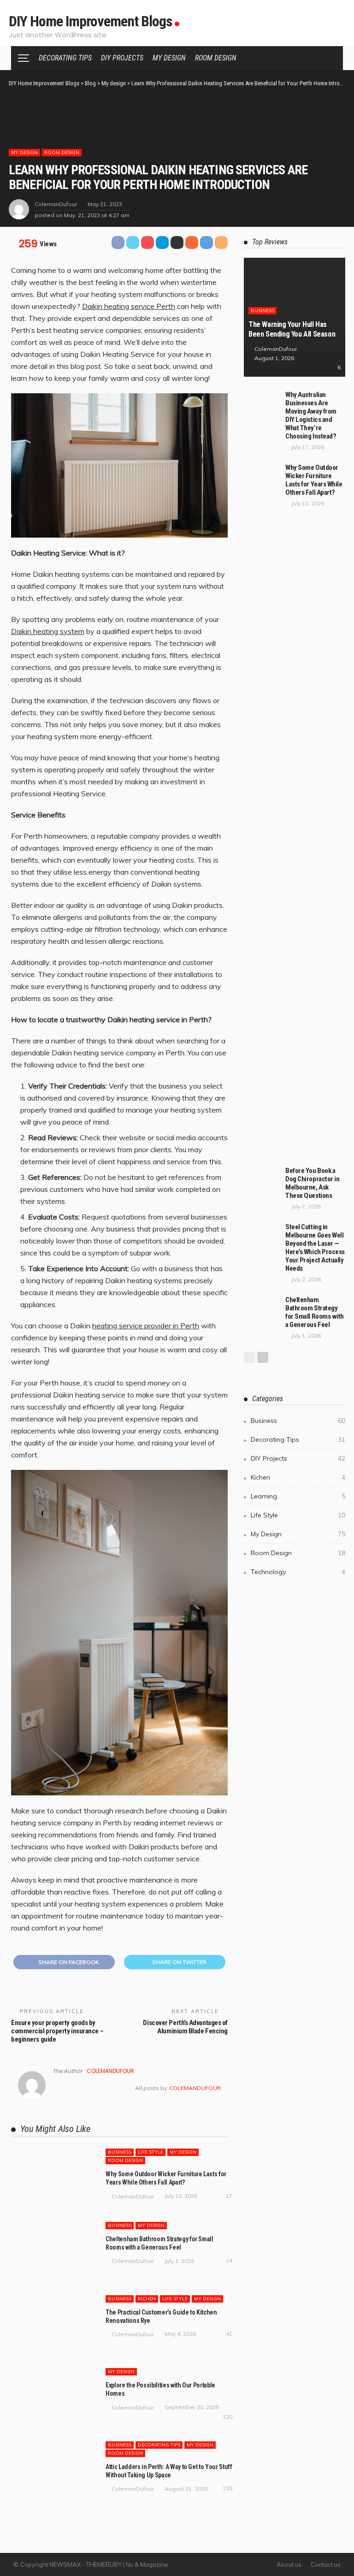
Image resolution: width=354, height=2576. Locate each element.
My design (169, 58)
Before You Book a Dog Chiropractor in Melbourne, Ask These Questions (312, 1183)
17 (229, 2196)
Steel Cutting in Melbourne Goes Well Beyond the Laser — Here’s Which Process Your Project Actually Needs (315, 1248)
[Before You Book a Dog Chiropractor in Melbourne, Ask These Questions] (262, 1178)
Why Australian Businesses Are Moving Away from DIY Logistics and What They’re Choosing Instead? (311, 415)
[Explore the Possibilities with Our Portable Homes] (53, 2397)
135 (227, 2488)
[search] (331, 58)
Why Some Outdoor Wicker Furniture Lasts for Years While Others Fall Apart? (314, 480)
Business (120, 2152)
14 (229, 2260)
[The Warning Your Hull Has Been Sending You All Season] (295, 317)
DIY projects (122, 58)
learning (298, 1496)
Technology (298, 1572)
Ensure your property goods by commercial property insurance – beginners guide (57, 2031)
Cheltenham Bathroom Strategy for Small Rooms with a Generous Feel (315, 1312)
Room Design (216, 58)
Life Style (150, 2152)
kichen (147, 2299)
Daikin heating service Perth (129, 306)
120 (227, 2417)
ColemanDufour (56, 204)
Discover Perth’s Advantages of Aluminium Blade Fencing (185, 2027)
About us (289, 2564)
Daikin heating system (48, 631)
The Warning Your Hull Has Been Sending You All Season (292, 329)
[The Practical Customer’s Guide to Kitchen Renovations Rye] (53, 2324)
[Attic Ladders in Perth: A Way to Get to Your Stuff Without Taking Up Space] (53, 2470)
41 (229, 2334)
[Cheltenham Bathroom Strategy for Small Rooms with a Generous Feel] (53, 2250)
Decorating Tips (65, 58)
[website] (55, 2088)
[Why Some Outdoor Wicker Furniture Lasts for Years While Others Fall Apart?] (53, 2177)
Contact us (326, 2564)
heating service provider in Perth (146, 1326)
